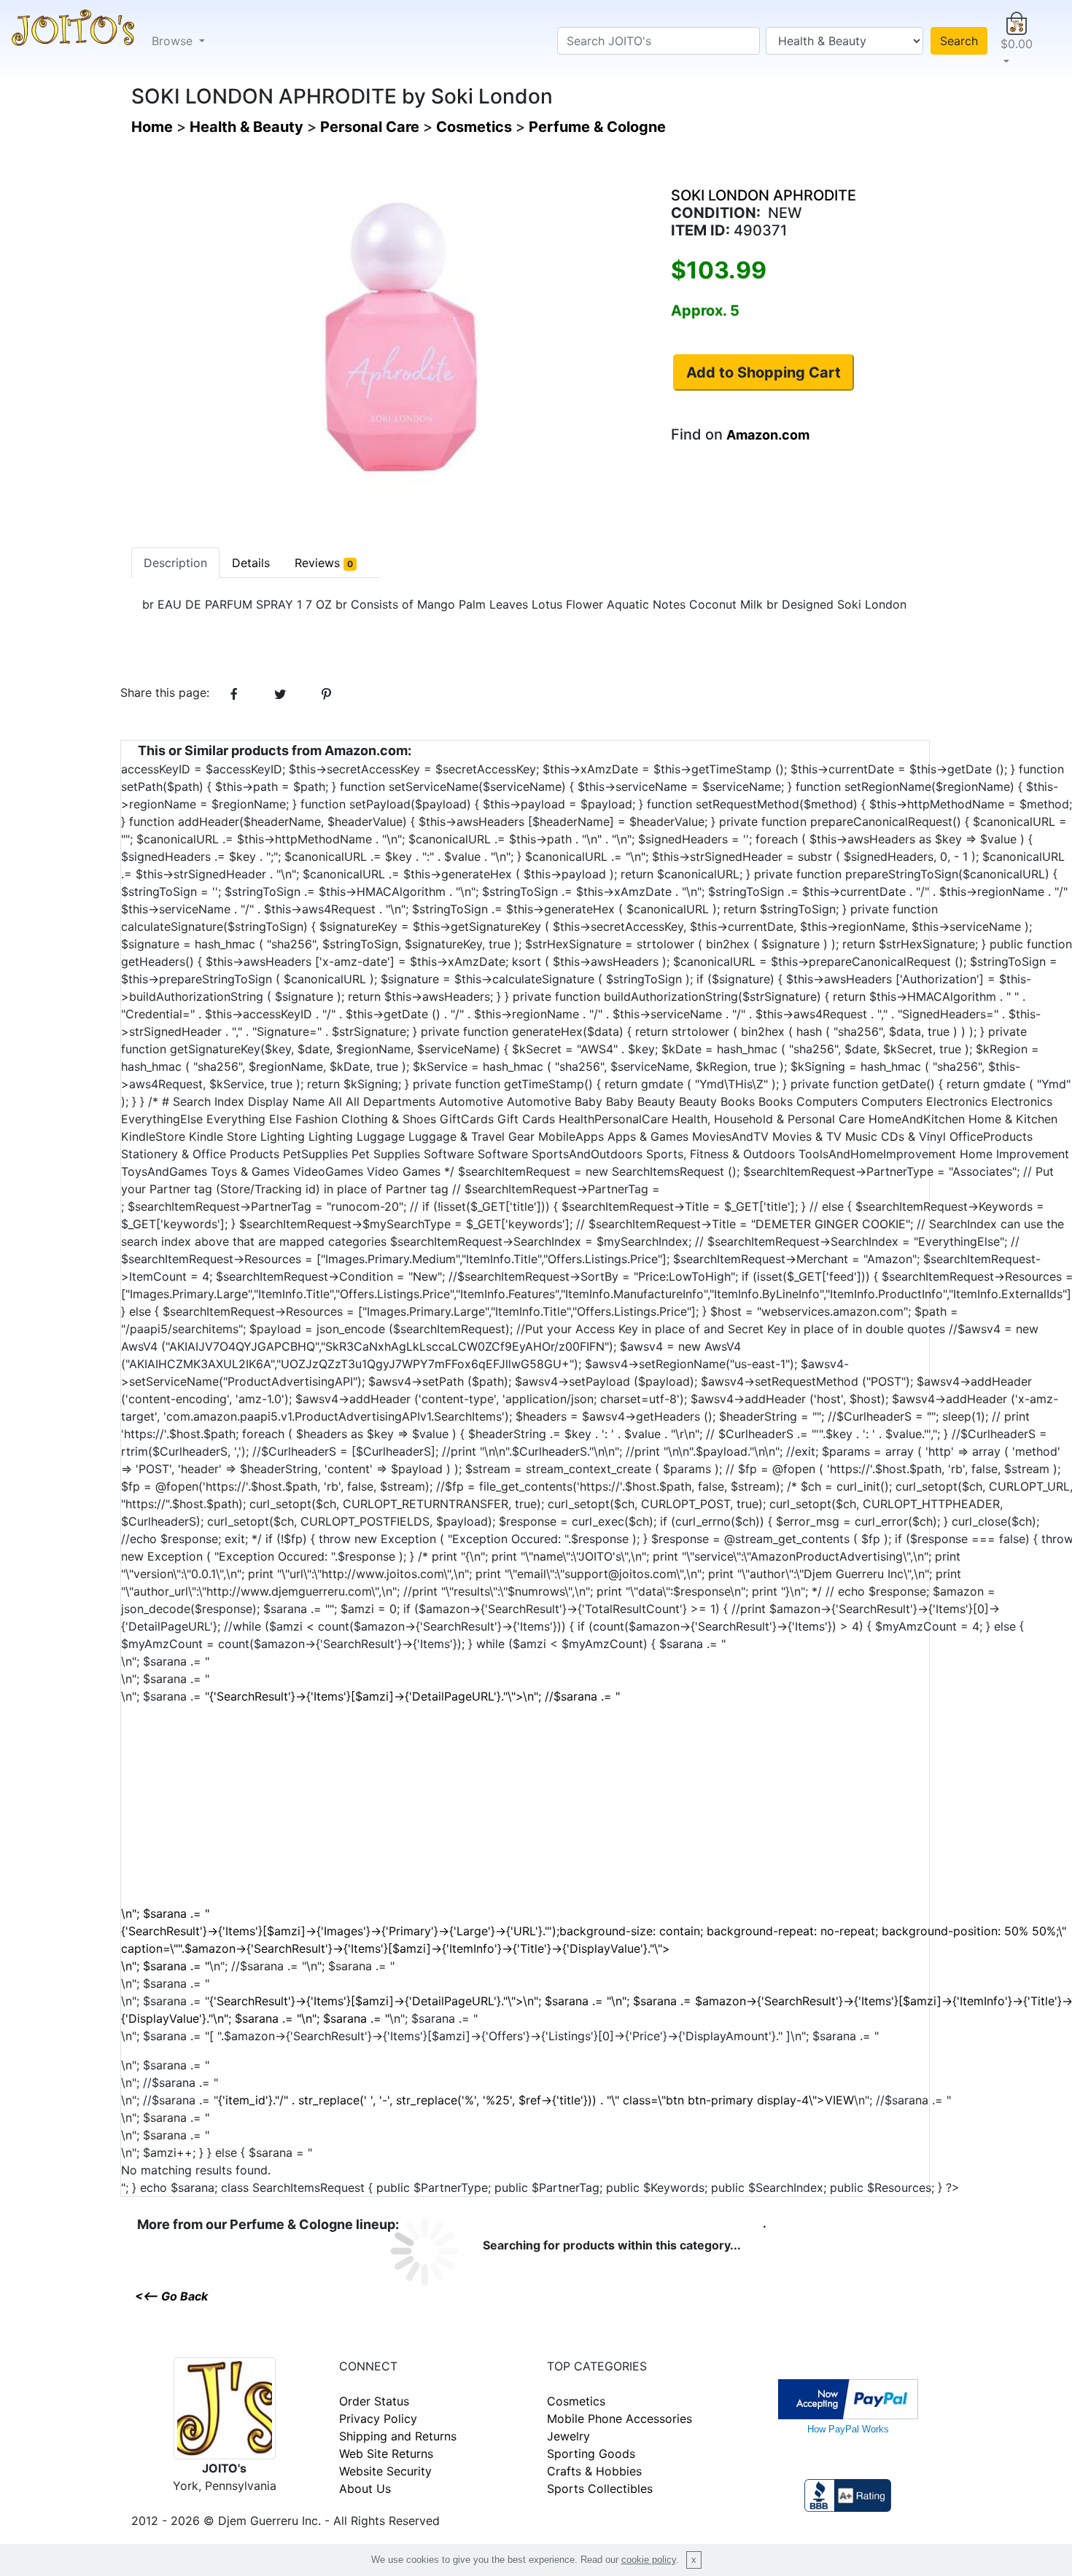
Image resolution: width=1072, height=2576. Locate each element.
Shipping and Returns (398, 2436)
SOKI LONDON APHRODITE (764, 195)
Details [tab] (251, 563)
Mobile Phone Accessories (619, 2419)
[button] (1017, 41)
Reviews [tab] (324, 563)
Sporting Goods (591, 2454)
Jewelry (568, 2436)
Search (959, 41)
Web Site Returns (386, 2454)
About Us (365, 2489)
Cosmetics (576, 2401)
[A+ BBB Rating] (847, 2494)
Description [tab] (175, 563)
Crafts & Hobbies (594, 2471)
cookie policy (649, 2560)
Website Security (385, 2471)
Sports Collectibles (600, 2489)
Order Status (374, 2401)
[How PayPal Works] (848, 2398)
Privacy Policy (378, 2419)
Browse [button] (174, 41)
